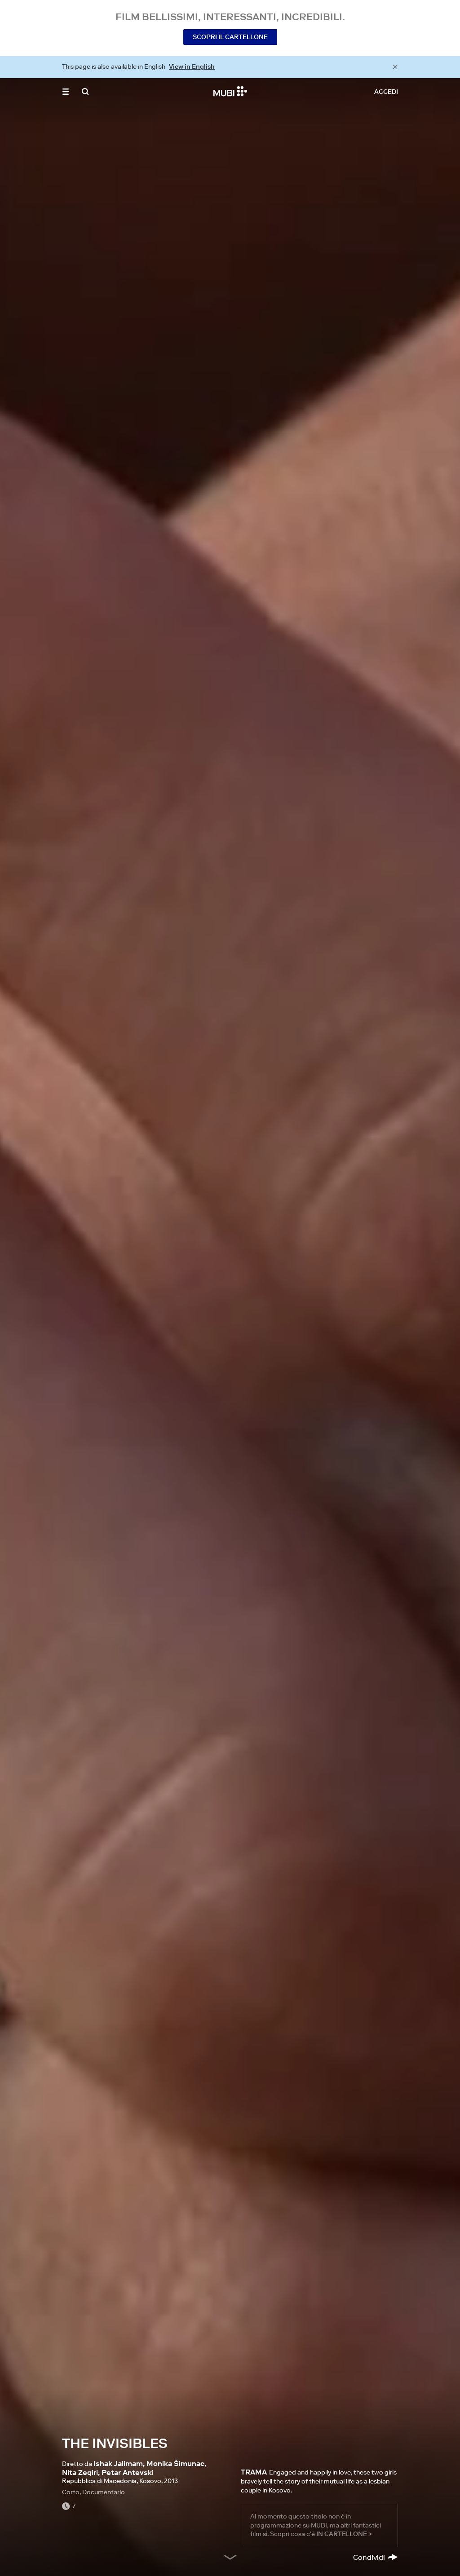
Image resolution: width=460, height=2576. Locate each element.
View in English (192, 66)
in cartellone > (344, 2534)
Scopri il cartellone (230, 37)
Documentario (104, 2492)
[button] (66, 92)
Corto (71, 2492)
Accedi (386, 92)
